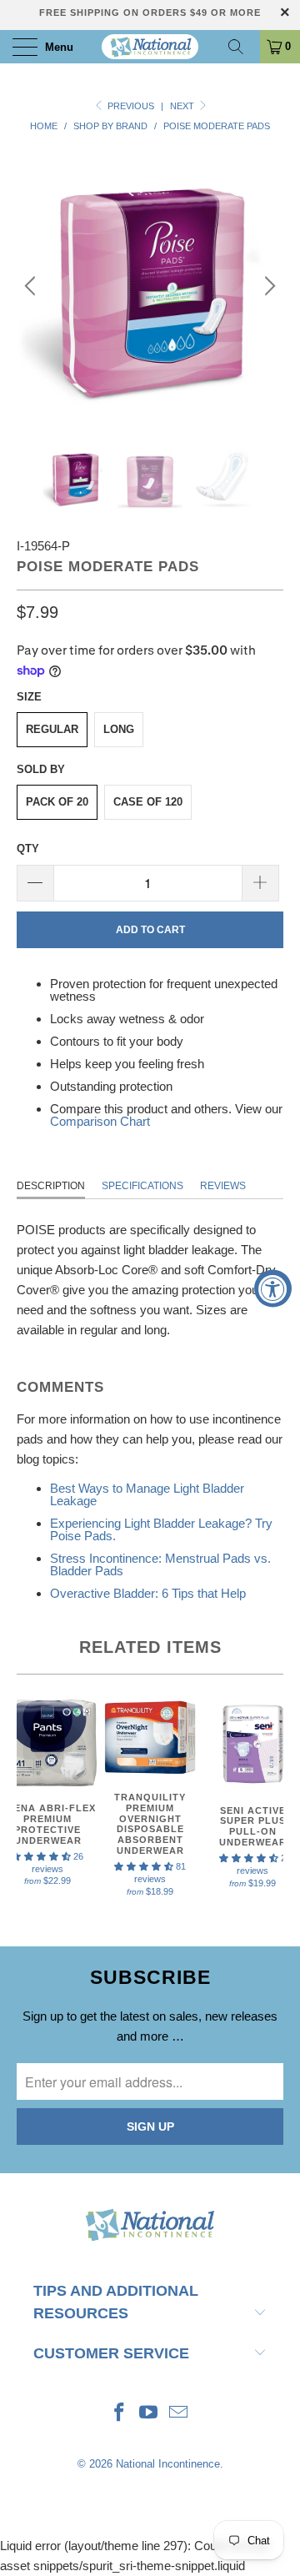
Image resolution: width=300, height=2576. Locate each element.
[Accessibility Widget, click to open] (273, 1288)
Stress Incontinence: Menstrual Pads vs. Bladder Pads (160, 1564)
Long (119, 729)
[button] (144, 1866)
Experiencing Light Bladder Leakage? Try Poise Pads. (161, 1529)
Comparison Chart (100, 1121)
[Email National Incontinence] (179, 2414)
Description (51, 1186)
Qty (28, 849)
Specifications (142, 1186)
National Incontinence (168, 2464)
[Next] (267, 286)
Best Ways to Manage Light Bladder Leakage (147, 1494)
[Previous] (32, 286)
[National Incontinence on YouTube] (149, 2414)
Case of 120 (148, 802)
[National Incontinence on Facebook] (119, 2414)
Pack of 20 (57, 802)
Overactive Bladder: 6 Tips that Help (148, 1593)
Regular (52, 729)
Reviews (223, 1186)
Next (183, 106)
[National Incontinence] (150, 47)
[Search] (242, 47)
